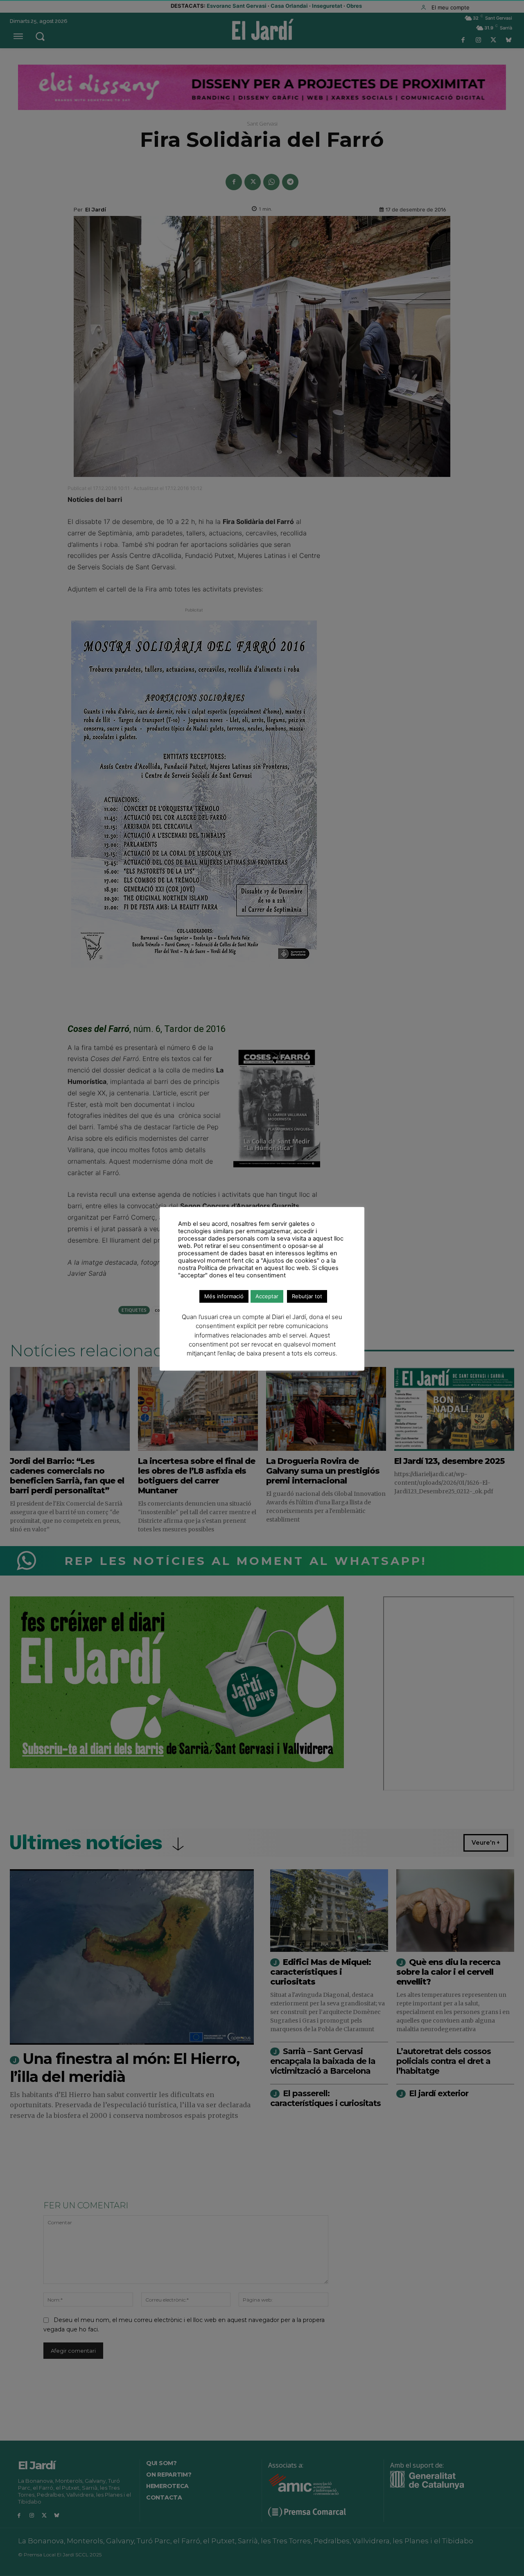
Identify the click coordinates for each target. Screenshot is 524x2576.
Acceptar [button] (267, 1296)
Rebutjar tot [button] (307, 1296)
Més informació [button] (224, 1296)
